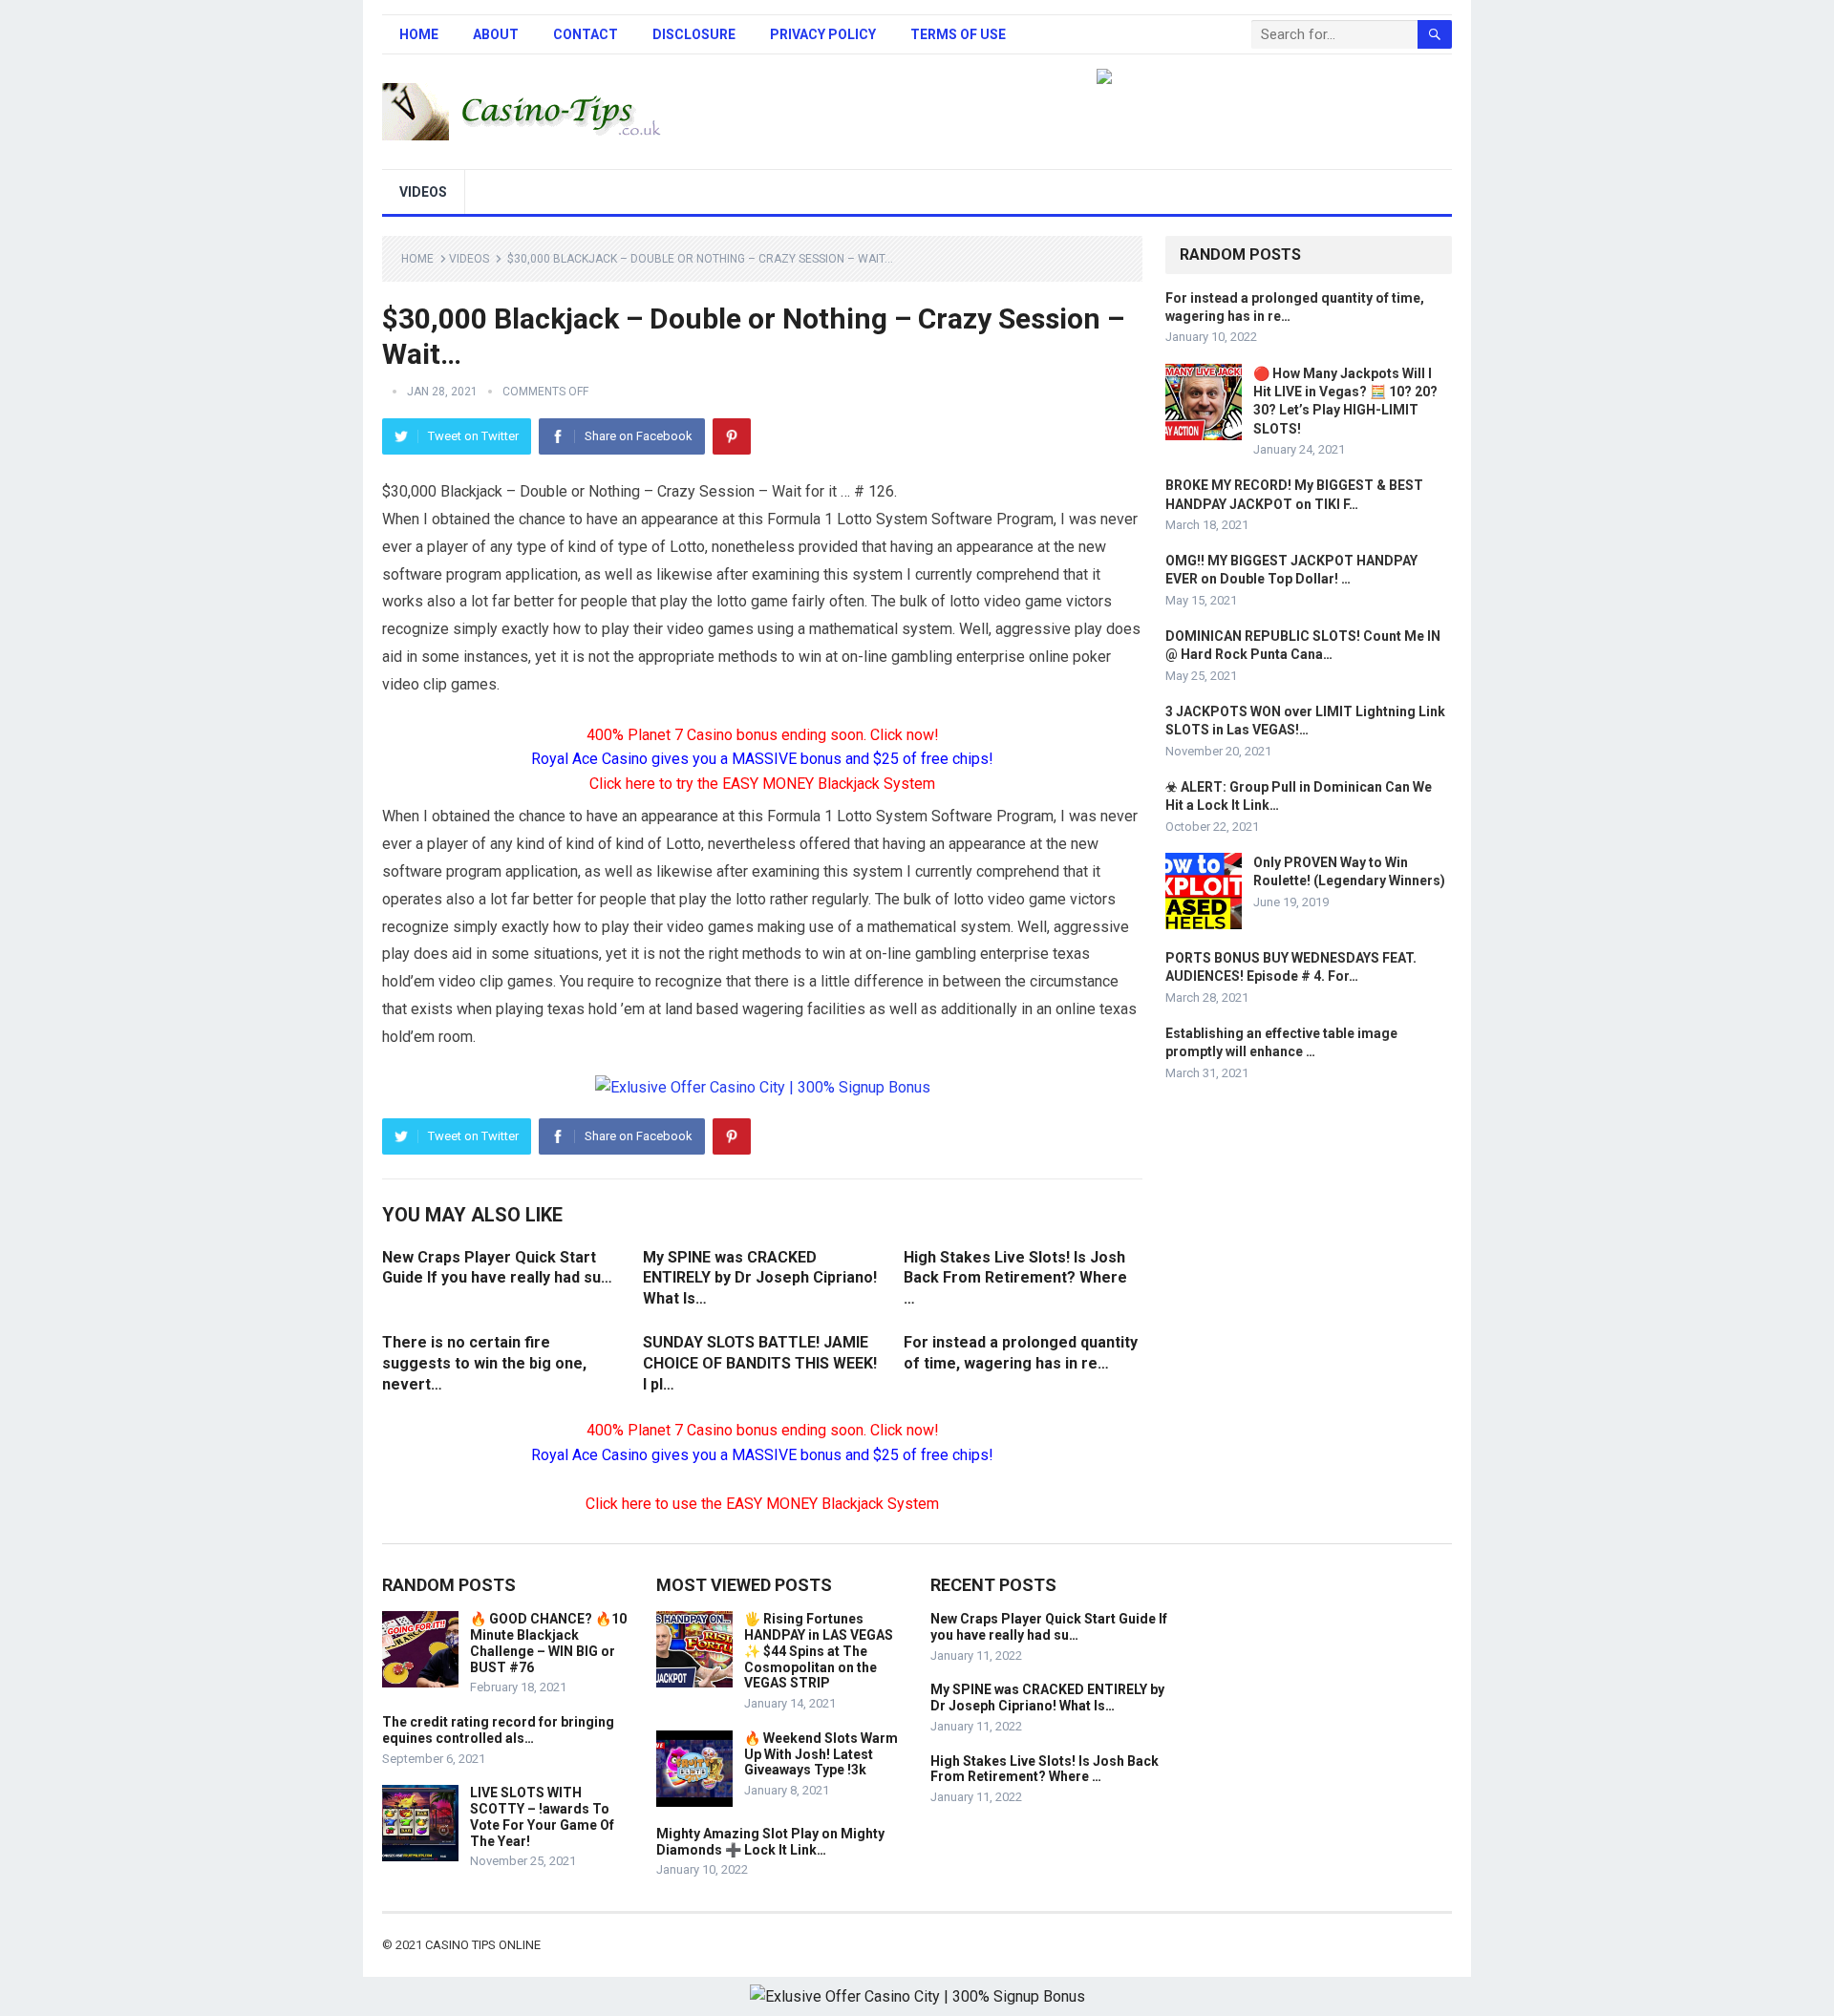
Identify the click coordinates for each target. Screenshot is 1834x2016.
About (496, 34)
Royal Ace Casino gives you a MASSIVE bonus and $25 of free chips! (762, 759)
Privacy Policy (823, 34)
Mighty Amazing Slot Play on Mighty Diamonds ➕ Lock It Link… (770, 1842)
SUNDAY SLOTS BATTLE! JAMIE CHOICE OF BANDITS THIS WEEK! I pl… (760, 1363)
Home (419, 34)
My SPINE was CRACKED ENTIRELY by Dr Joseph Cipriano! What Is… (760, 1278)
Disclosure (694, 34)
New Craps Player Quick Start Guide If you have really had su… (1049, 1627)
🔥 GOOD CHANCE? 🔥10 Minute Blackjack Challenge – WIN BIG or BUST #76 (548, 1643)
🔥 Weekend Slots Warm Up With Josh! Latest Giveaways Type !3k (821, 1754)
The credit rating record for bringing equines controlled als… (498, 1730)
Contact (586, 34)
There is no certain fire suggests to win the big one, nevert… (484, 1363)
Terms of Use (958, 34)
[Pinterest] (732, 436)
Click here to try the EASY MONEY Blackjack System (762, 784)
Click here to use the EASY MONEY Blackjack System (762, 1504)
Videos (423, 192)
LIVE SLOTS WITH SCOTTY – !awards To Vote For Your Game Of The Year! (542, 1816)
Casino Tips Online (483, 1945)
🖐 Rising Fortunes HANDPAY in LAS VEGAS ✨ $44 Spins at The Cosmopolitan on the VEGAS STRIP (819, 1651)
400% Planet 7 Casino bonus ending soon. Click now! (763, 735)
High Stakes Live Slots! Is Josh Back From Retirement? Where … (1015, 1278)
